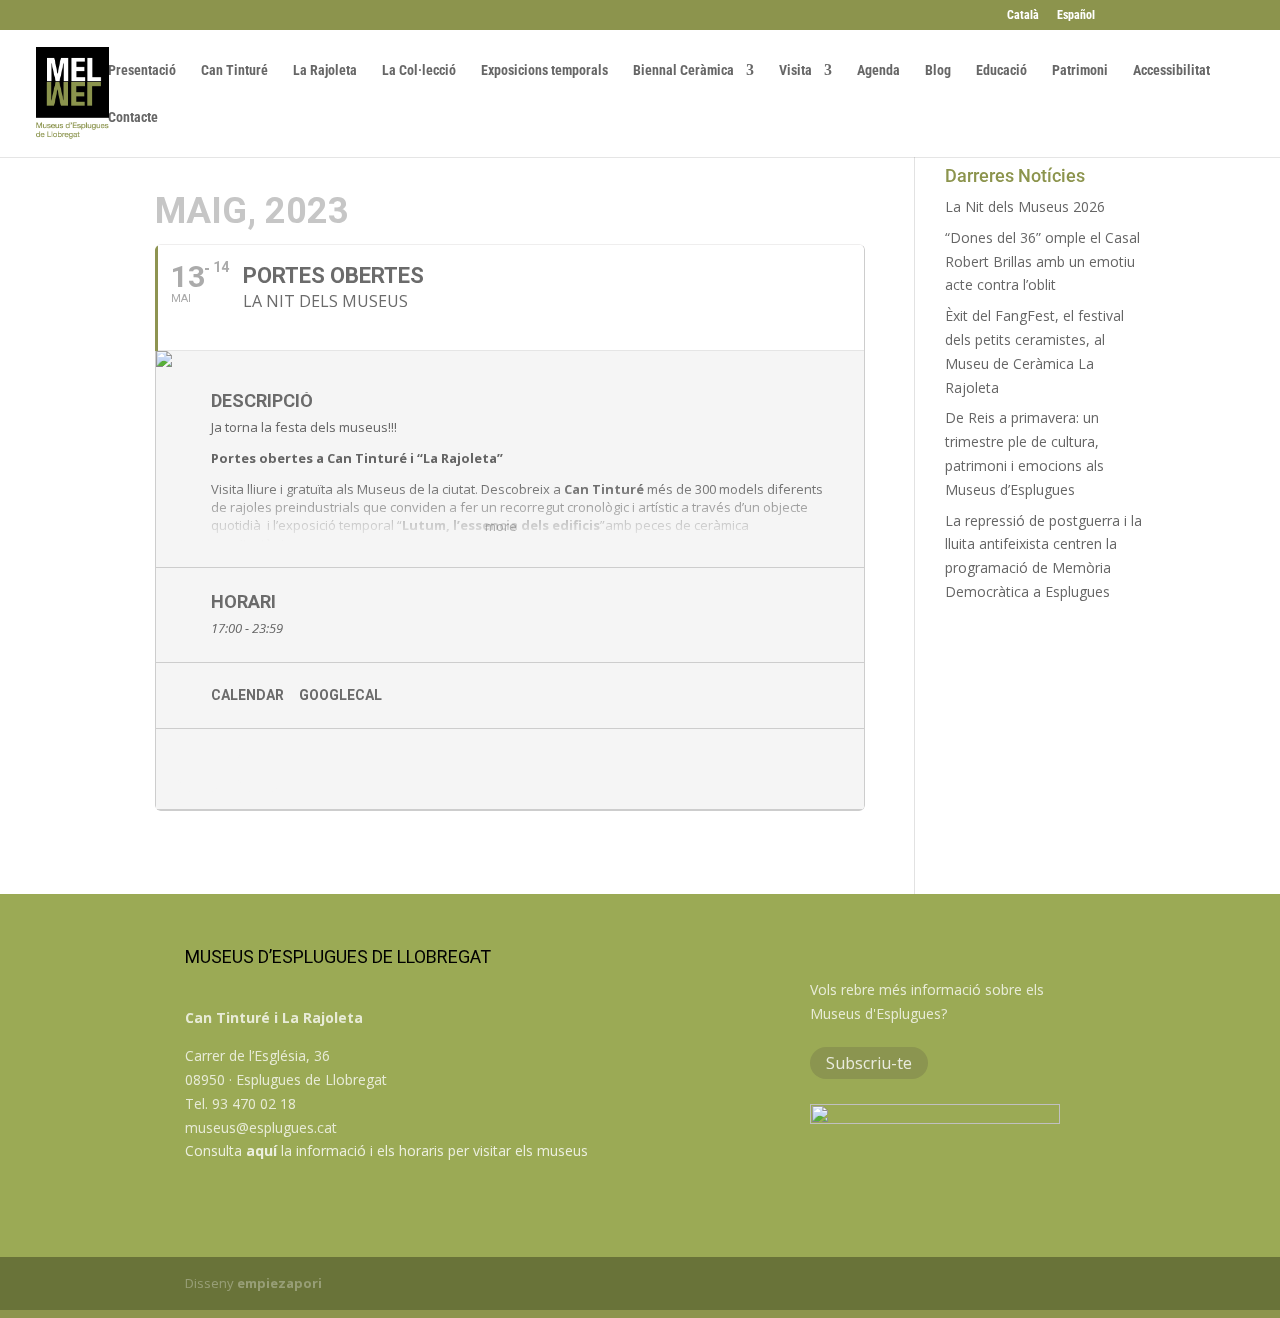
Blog (938, 70)
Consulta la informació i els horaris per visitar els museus (386, 1150)
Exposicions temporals (544, 70)
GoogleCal (340, 695)
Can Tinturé (234, 70)
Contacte (133, 117)
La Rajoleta (325, 70)
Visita (795, 70)
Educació (1001, 70)
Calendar (247, 695)
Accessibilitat (1171, 70)
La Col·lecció (419, 70)
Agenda (878, 70)
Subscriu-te (869, 1063)
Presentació (142, 70)
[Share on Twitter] (261, 769)
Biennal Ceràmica (683, 70)
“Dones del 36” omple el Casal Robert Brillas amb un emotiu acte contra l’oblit (1042, 261)
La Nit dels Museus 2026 (1025, 206)
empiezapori (279, 1283)
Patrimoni (1080, 70)
